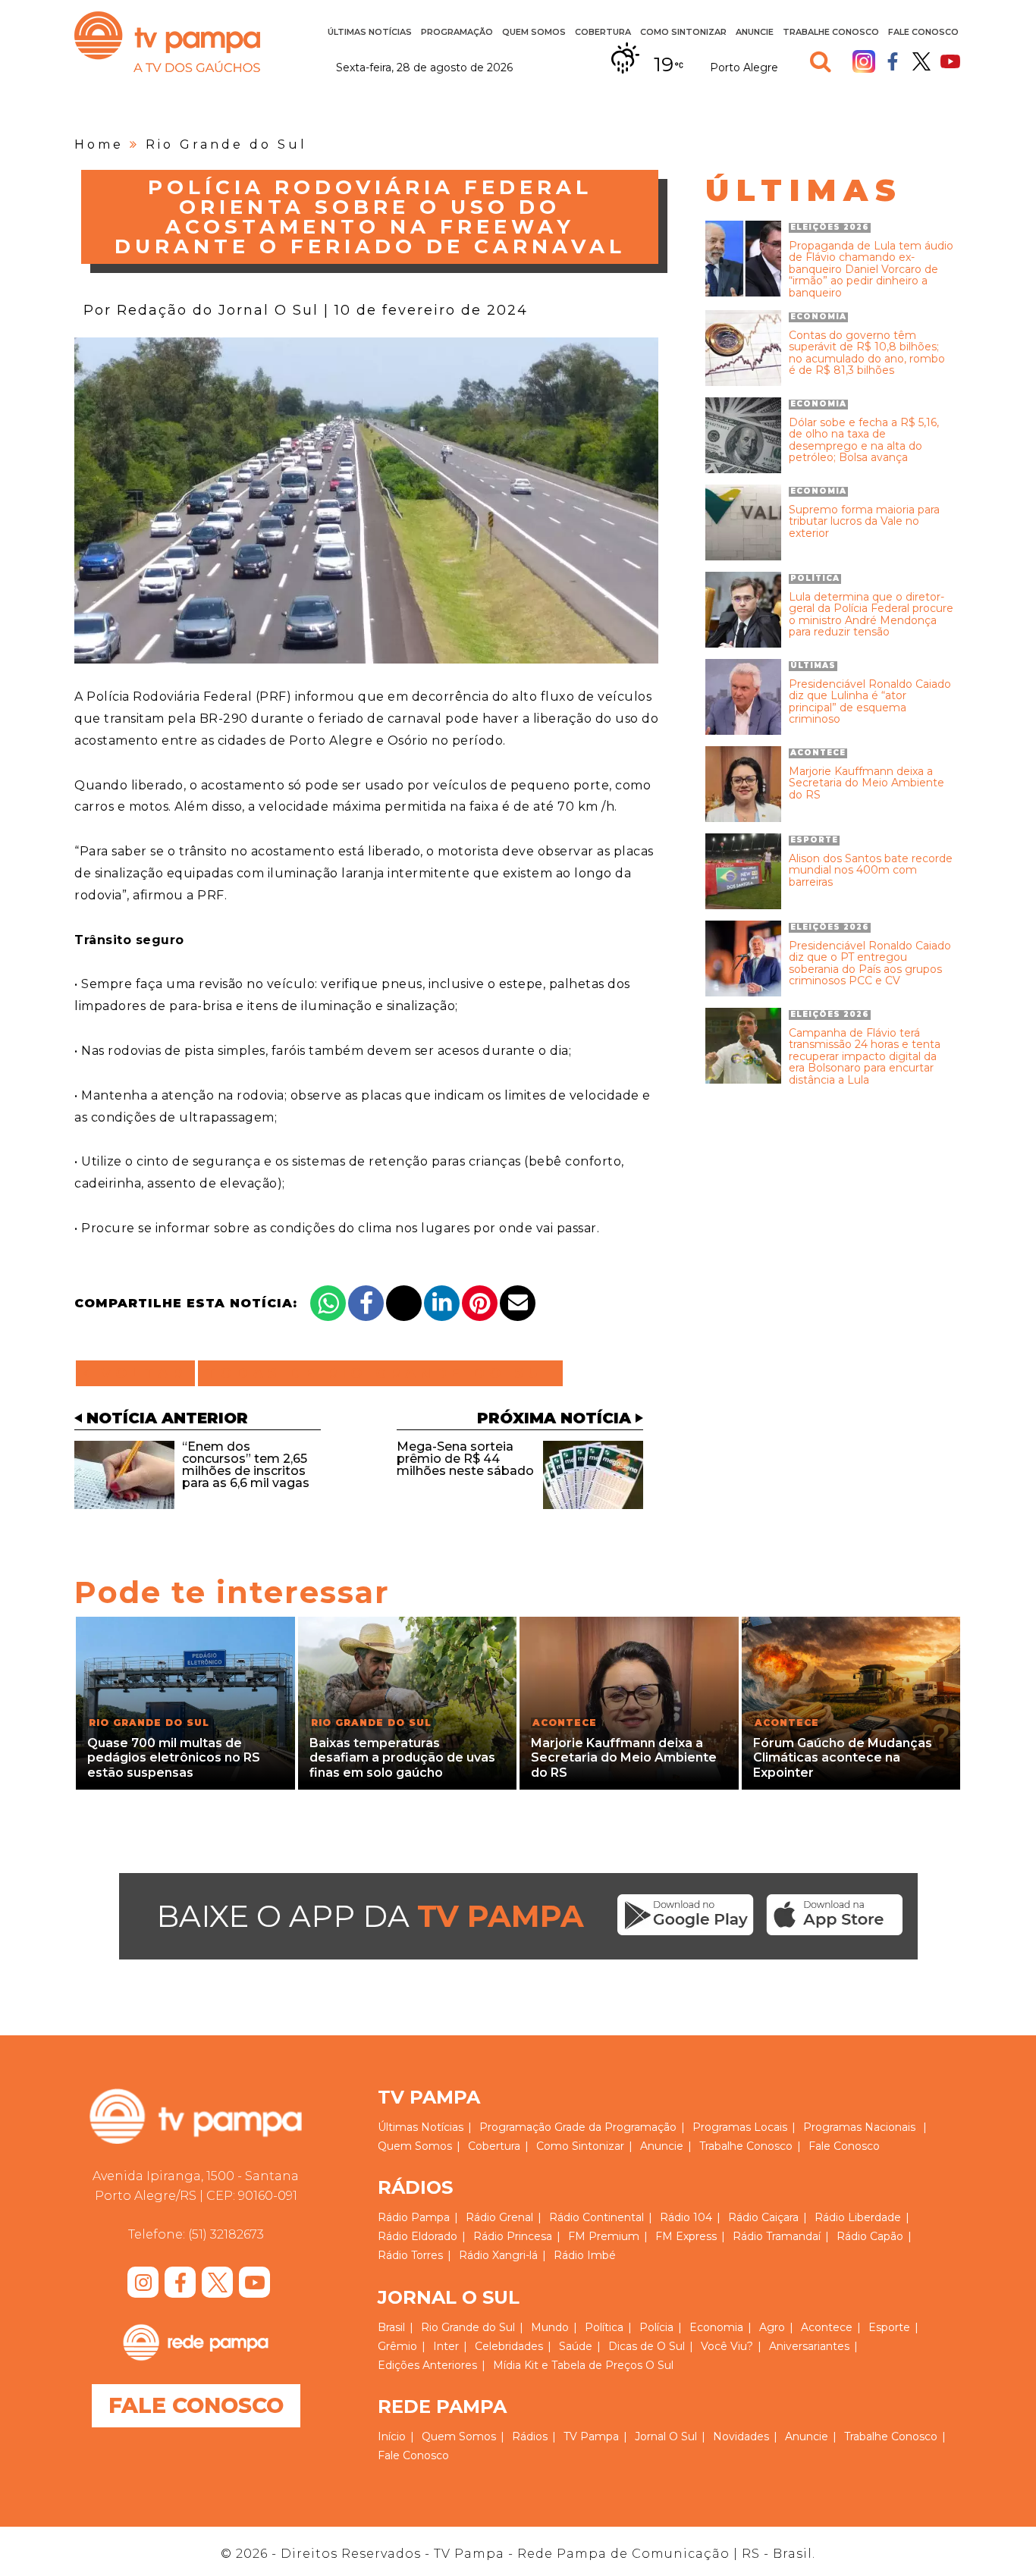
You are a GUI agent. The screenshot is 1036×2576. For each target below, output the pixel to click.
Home (99, 144)
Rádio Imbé (585, 2255)
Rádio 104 (686, 2217)
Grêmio (397, 2346)
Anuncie (755, 32)
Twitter (921, 61)
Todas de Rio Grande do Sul (380, 1373)
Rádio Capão (870, 2236)
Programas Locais (740, 2127)
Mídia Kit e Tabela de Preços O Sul (583, 2365)
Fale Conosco (923, 32)
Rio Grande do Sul (226, 144)
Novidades (741, 2436)
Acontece (827, 2327)
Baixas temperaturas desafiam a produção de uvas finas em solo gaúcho (402, 1757)
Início (392, 2436)
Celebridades (509, 2346)
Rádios (530, 2436)
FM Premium (604, 2236)
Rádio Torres (410, 2255)
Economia (716, 2327)
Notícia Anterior (167, 1418)
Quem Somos (534, 32)
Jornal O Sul (666, 2436)
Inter (446, 2346)
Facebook (893, 61)
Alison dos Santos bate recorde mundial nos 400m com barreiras (871, 871)
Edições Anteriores (427, 2365)
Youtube (950, 61)
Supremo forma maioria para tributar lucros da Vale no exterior (864, 522)
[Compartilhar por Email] (518, 1303)
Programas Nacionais (859, 2127)
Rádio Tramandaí (777, 2236)
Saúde (576, 2346)
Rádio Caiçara (763, 2217)
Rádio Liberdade (858, 2217)
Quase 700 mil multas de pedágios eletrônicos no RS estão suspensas (174, 1757)
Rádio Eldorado (418, 2236)
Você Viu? (727, 2346)
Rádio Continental (596, 2217)
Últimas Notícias (370, 32)
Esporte (889, 2327)
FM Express (686, 2236)
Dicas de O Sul (647, 2346)
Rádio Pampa (414, 2217)
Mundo (550, 2327)
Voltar (140, 1373)
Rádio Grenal (499, 2217)
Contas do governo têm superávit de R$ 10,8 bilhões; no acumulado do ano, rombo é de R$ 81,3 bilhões (867, 353)
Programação (515, 2127)
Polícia (656, 2327)
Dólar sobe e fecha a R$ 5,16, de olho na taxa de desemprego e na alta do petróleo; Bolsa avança (864, 441)
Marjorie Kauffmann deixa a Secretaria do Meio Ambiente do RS (866, 783)
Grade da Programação (615, 2127)
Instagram (864, 61)
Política (604, 2327)
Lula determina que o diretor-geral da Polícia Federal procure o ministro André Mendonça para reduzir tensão (871, 615)
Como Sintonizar (683, 32)
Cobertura (603, 32)
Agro (772, 2327)
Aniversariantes (809, 2346)
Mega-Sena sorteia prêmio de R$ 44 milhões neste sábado (465, 1459)
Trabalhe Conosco (831, 32)
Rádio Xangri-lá (498, 2255)
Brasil (391, 2327)
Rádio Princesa (513, 2236)
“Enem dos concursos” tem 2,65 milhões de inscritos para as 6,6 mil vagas (246, 1465)
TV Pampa (167, 42)
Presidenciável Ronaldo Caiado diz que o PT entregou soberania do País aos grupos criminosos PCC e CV (870, 964)
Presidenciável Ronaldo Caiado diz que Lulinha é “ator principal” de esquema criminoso (870, 702)
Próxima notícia (554, 1418)
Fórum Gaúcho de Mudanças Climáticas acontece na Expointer (843, 1757)
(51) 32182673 (226, 2234)
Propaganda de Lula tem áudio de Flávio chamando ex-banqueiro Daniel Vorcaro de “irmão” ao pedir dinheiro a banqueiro (871, 270)
